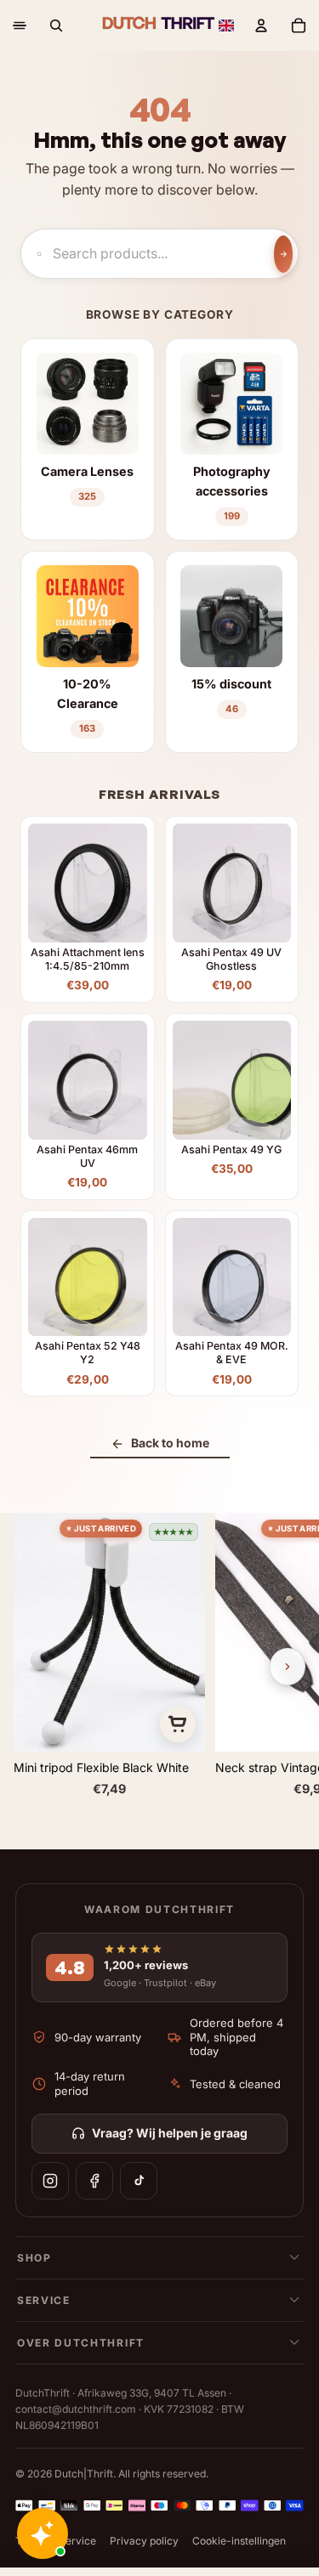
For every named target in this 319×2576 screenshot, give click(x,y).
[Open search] (56, 25)
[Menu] (20, 25)
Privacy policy (144, 2541)
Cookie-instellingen (239, 2541)
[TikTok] (139, 2181)
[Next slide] (288, 1667)
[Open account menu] (261, 25)
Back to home (170, 1443)
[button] (226, 25)
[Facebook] (94, 2181)
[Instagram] (50, 2181)
